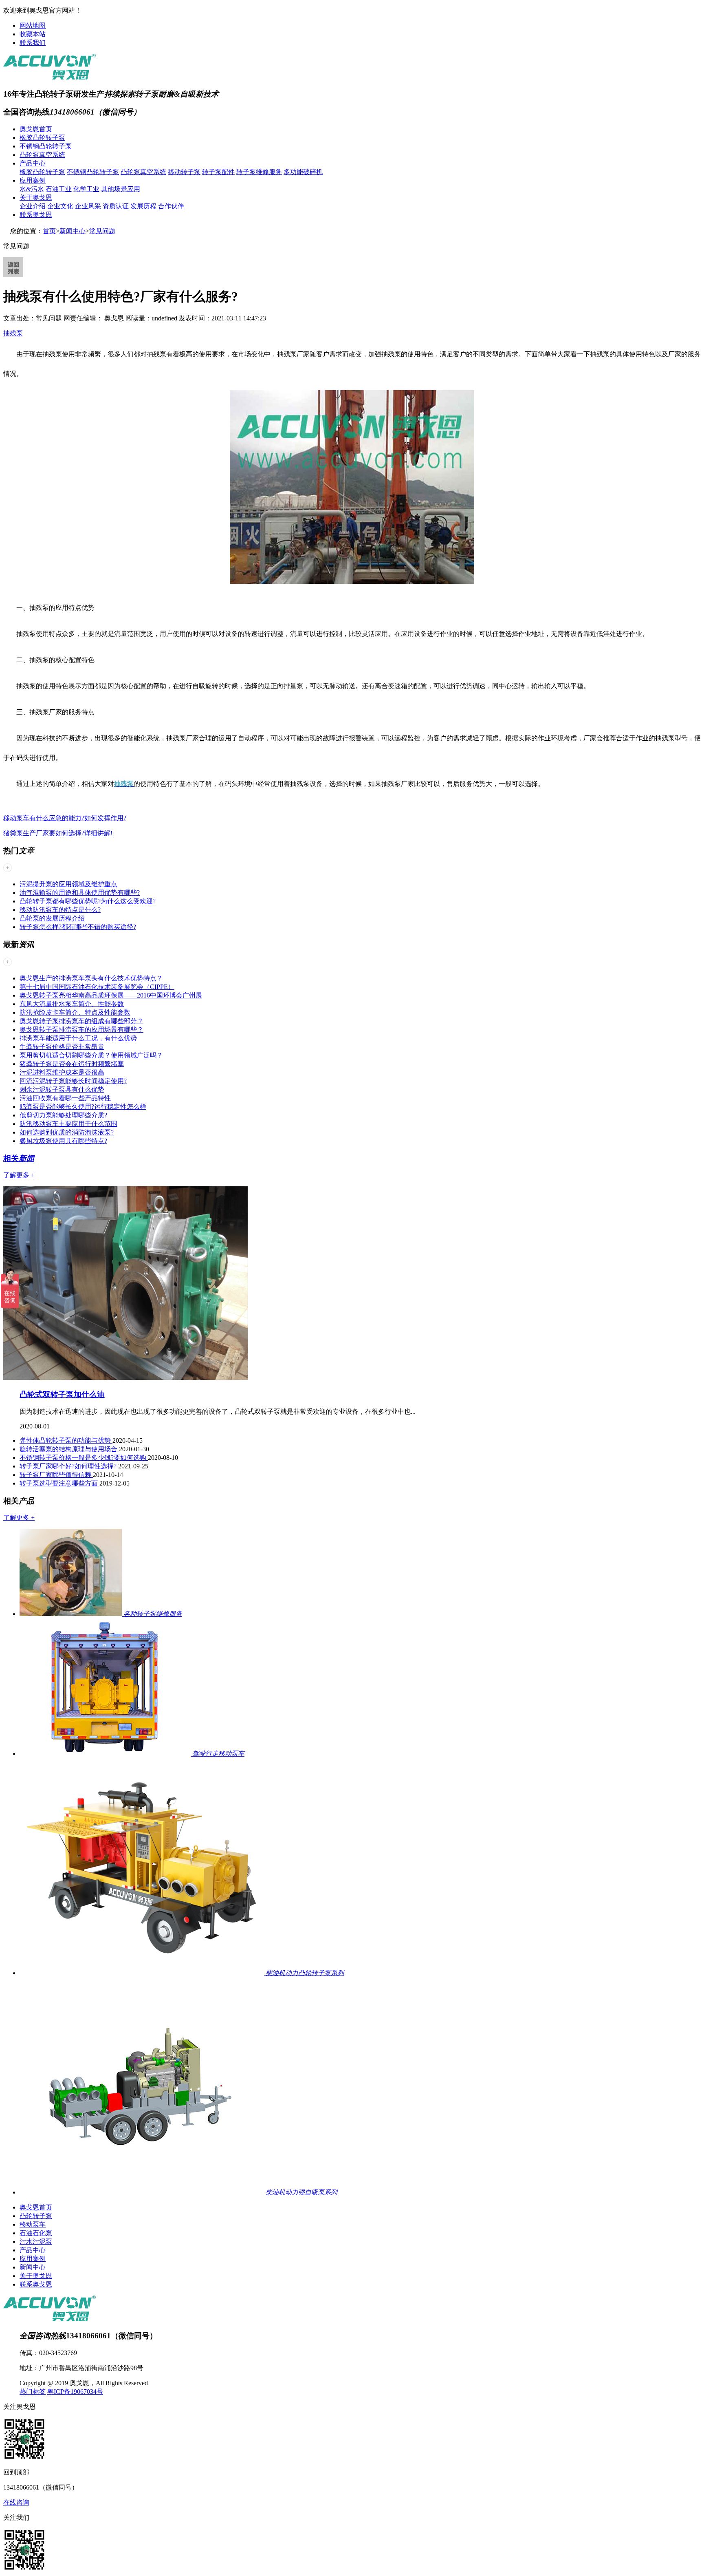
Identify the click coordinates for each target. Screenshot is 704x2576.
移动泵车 (33, 2224)
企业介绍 (33, 206)
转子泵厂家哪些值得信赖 (56, 1475)
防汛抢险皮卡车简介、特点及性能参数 (75, 1012)
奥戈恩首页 (36, 129)
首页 (49, 231)
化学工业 (86, 189)
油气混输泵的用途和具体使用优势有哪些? (80, 893)
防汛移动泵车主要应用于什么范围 (68, 1124)
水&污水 (32, 189)
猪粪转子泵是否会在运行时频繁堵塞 (72, 1064)
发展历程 (143, 206)
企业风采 (89, 206)
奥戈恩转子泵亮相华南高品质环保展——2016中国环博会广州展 (111, 995)
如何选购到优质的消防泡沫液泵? (67, 1132)
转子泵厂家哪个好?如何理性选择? (69, 1466)
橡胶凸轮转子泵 (42, 138)
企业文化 (61, 206)
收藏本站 (33, 34)
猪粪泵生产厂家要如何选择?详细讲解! (58, 833)
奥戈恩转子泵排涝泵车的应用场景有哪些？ (81, 1030)
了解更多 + (19, 1175)
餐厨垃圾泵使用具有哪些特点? (63, 1141)
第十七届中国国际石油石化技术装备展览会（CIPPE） (97, 987)
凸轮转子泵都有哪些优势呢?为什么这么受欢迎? (88, 901)
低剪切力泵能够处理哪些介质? (63, 1115)
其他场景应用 (121, 189)
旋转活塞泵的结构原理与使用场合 (69, 1449)
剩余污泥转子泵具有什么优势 (62, 1089)
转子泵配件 (218, 172)
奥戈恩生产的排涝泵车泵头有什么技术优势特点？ (91, 978)
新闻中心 (73, 231)
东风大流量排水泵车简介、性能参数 (72, 1004)
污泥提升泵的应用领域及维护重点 (68, 884)
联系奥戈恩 (36, 215)
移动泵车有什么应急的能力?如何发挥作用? (65, 818)
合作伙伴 (171, 206)
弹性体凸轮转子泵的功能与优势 (66, 1440)
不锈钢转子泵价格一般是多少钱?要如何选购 (84, 1458)
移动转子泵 (184, 172)
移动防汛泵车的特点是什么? (60, 910)
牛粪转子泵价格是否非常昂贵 (62, 1047)
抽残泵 (13, 333)
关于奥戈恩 (36, 198)
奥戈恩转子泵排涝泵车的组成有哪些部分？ (81, 1021)
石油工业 (59, 189)
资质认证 (116, 206)
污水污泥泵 (36, 2242)
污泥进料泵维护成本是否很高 (62, 1072)
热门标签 (33, 2392)
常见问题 (102, 231)
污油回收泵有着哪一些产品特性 (65, 1098)
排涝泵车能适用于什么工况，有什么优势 (78, 1038)
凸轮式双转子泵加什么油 (62, 1394)
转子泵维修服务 (259, 172)
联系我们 (33, 43)
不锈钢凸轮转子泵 (46, 146)
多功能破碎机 (303, 172)
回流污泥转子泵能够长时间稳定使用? (73, 1081)
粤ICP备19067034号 (75, 2392)
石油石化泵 (36, 2233)
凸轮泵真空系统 (42, 155)
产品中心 (33, 163)
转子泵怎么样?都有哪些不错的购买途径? (78, 927)
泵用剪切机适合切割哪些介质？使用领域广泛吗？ (91, 1055)
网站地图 (33, 25)
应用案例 (33, 180)
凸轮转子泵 (36, 2216)
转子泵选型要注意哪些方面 (59, 1483)
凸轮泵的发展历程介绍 (52, 918)
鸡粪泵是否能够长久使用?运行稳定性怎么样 (83, 1107)
